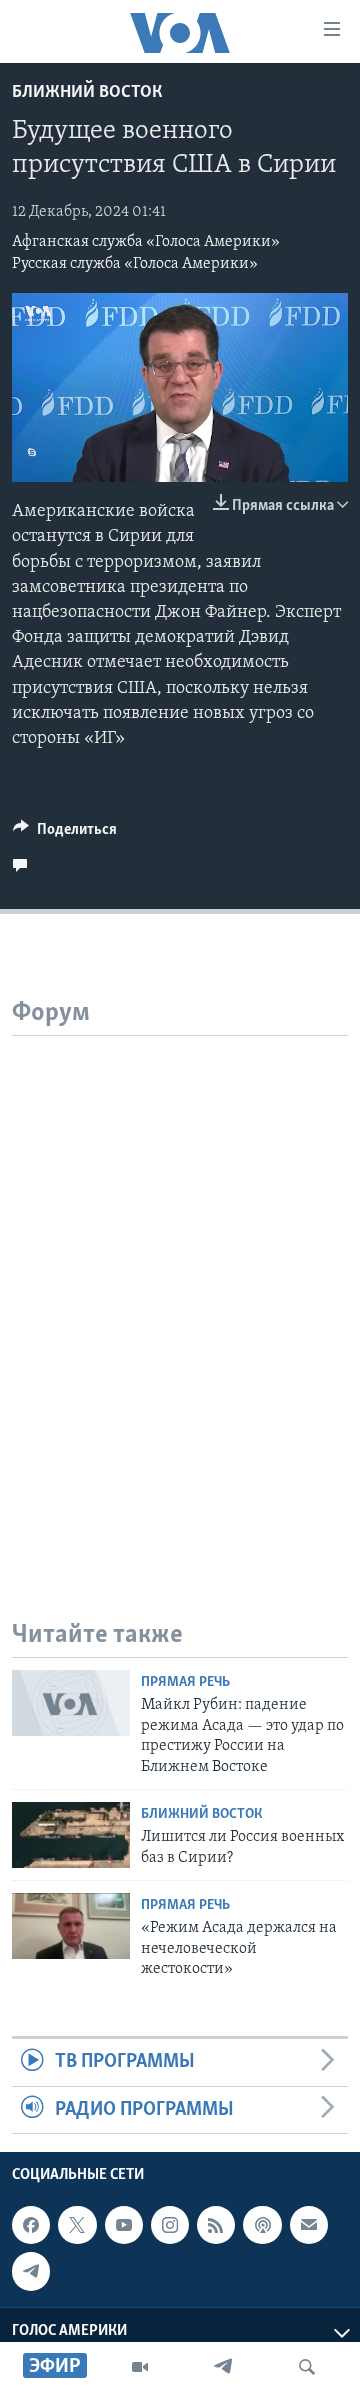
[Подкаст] (262, 2225)
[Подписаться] (309, 2225)
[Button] (65, 834)
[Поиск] (307, 2367)
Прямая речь (185, 1682)
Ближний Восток (87, 93)
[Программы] (140, 2367)
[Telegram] (223, 2367)
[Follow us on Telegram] (31, 2271)
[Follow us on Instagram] (170, 2225)
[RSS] (216, 2225)
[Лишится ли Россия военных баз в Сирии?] (71, 1835)
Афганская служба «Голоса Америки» (146, 242)
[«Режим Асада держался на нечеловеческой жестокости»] (71, 1926)
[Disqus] (180, 1286)
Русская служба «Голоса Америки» (135, 264)
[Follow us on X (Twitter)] (77, 2225)
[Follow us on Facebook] (31, 2225)
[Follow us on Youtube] (124, 2225)
